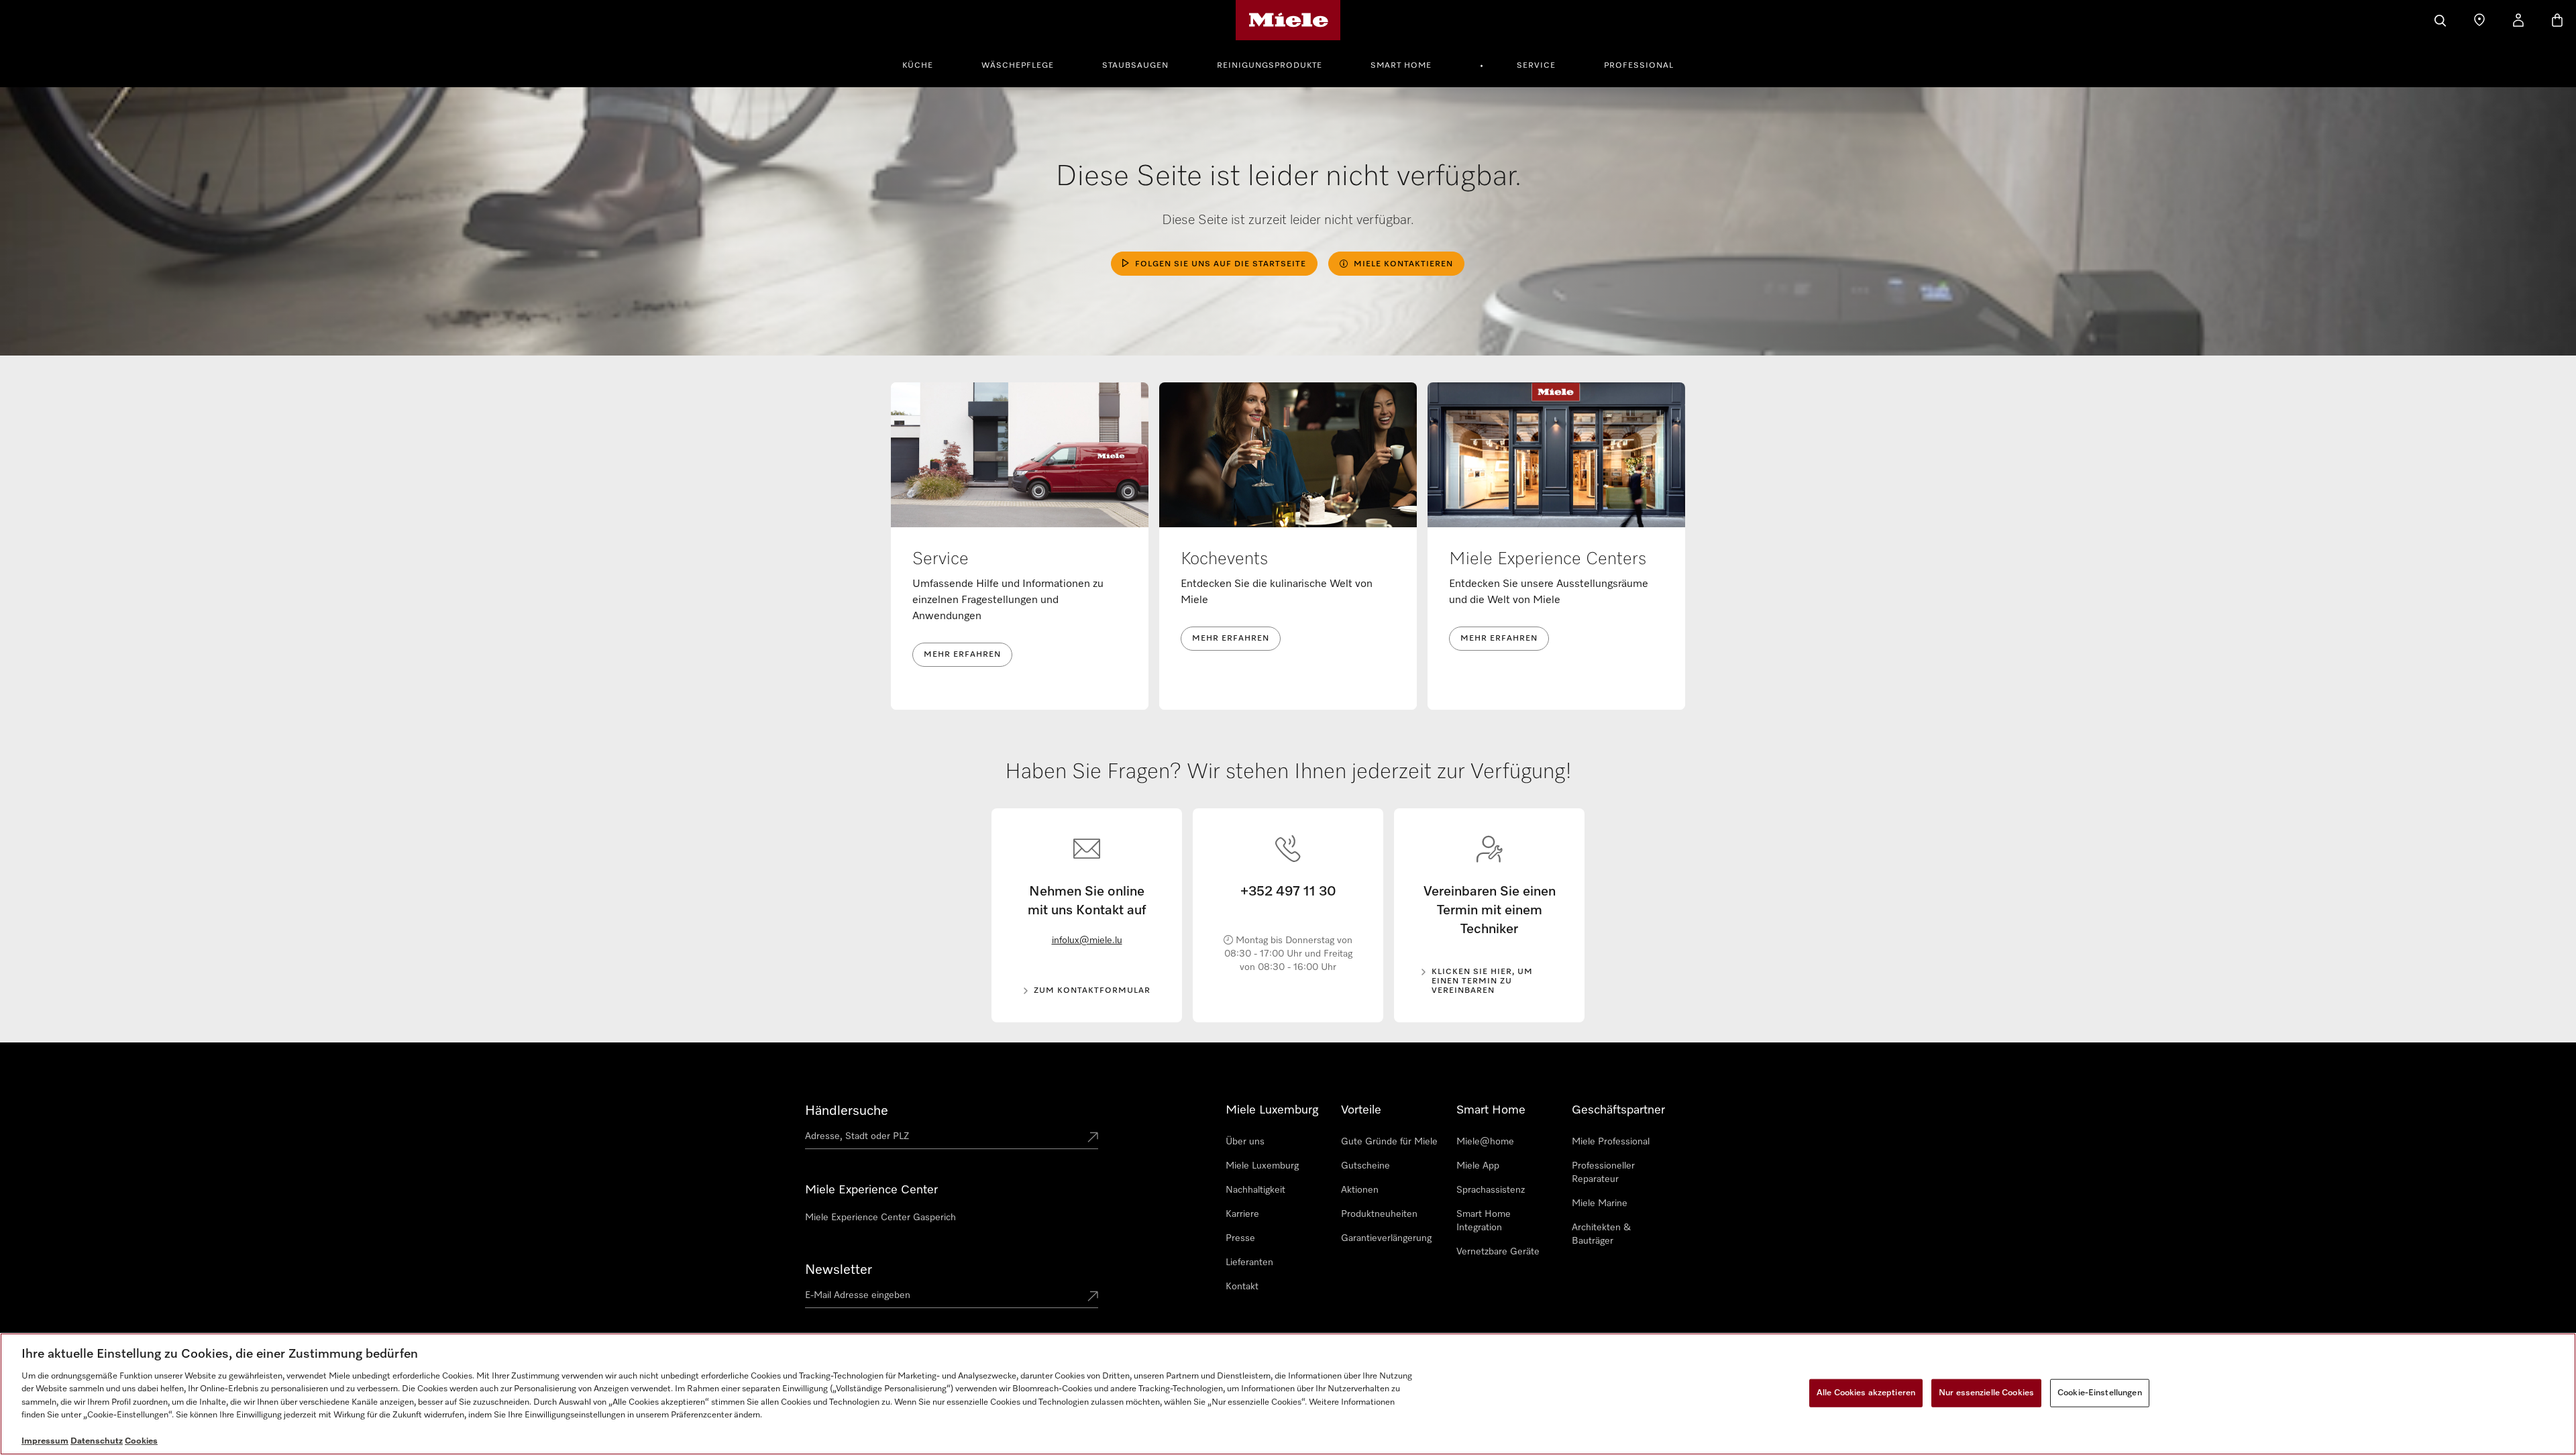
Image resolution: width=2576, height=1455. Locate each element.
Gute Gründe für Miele (1389, 1142)
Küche (918, 66)
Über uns (1245, 1142)
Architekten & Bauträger (1601, 1234)
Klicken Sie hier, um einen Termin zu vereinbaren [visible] (1482, 981)
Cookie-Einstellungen (2100, 1393)
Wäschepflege (1018, 66)
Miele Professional (1611, 1142)
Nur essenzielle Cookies (1986, 1393)
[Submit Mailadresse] (1093, 1297)
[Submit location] (1093, 1138)
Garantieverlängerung (1386, 1238)
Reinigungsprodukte (1270, 66)
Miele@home (1485, 1142)
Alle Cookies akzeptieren (1866, 1393)
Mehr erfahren (962, 655)
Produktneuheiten (1379, 1214)
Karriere (1242, 1214)
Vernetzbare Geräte (1498, 1252)
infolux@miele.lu (1087, 940)
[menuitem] (925, 64)
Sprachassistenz (1491, 1190)
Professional (1639, 66)
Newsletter (839, 1270)
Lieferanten (1249, 1262)
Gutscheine (1365, 1166)
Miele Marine (1600, 1203)
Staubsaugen (1135, 66)
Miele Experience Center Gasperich (880, 1218)
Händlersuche (847, 1111)
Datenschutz (97, 1441)
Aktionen (1360, 1190)
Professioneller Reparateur (1603, 1173)
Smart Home (1401, 66)
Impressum (45, 1441)
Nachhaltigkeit (1255, 1190)
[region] (1288, 1394)
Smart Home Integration (1484, 1221)
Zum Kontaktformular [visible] (1092, 991)
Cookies (141, 1441)
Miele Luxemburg (1262, 1166)
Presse (1240, 1238)
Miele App (1478, 1166)
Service (1536, 66)
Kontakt (1242, 1287)
